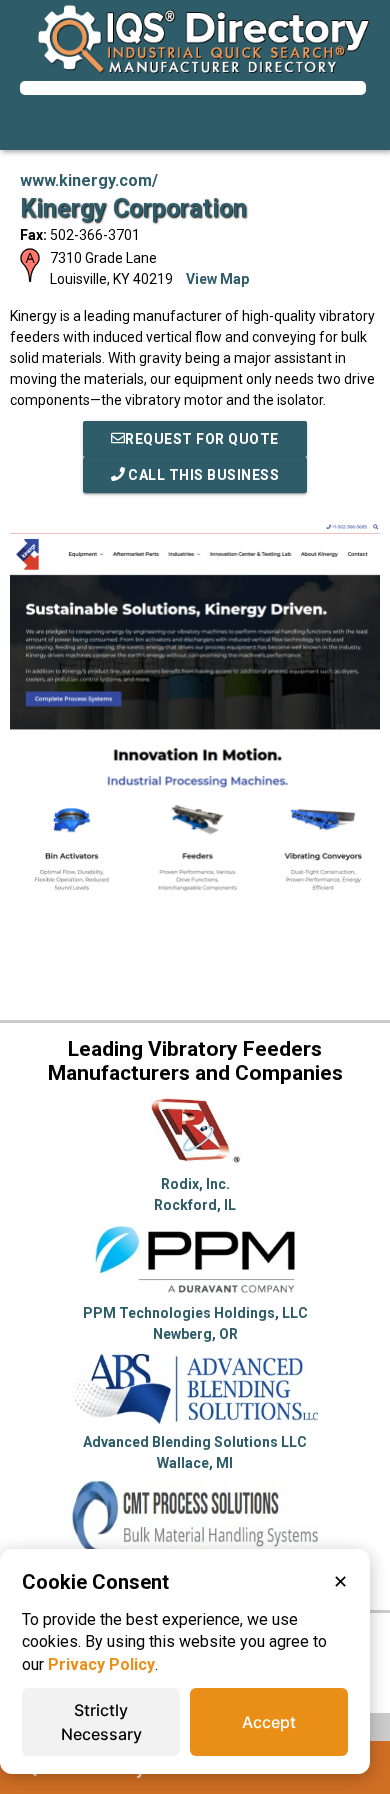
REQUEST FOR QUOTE (202, 439)
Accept (269, 1722)
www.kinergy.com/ (89, 180)
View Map (217, 279)
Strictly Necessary (101, 1722)
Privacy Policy (101, 1664)
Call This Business (202, 475)
